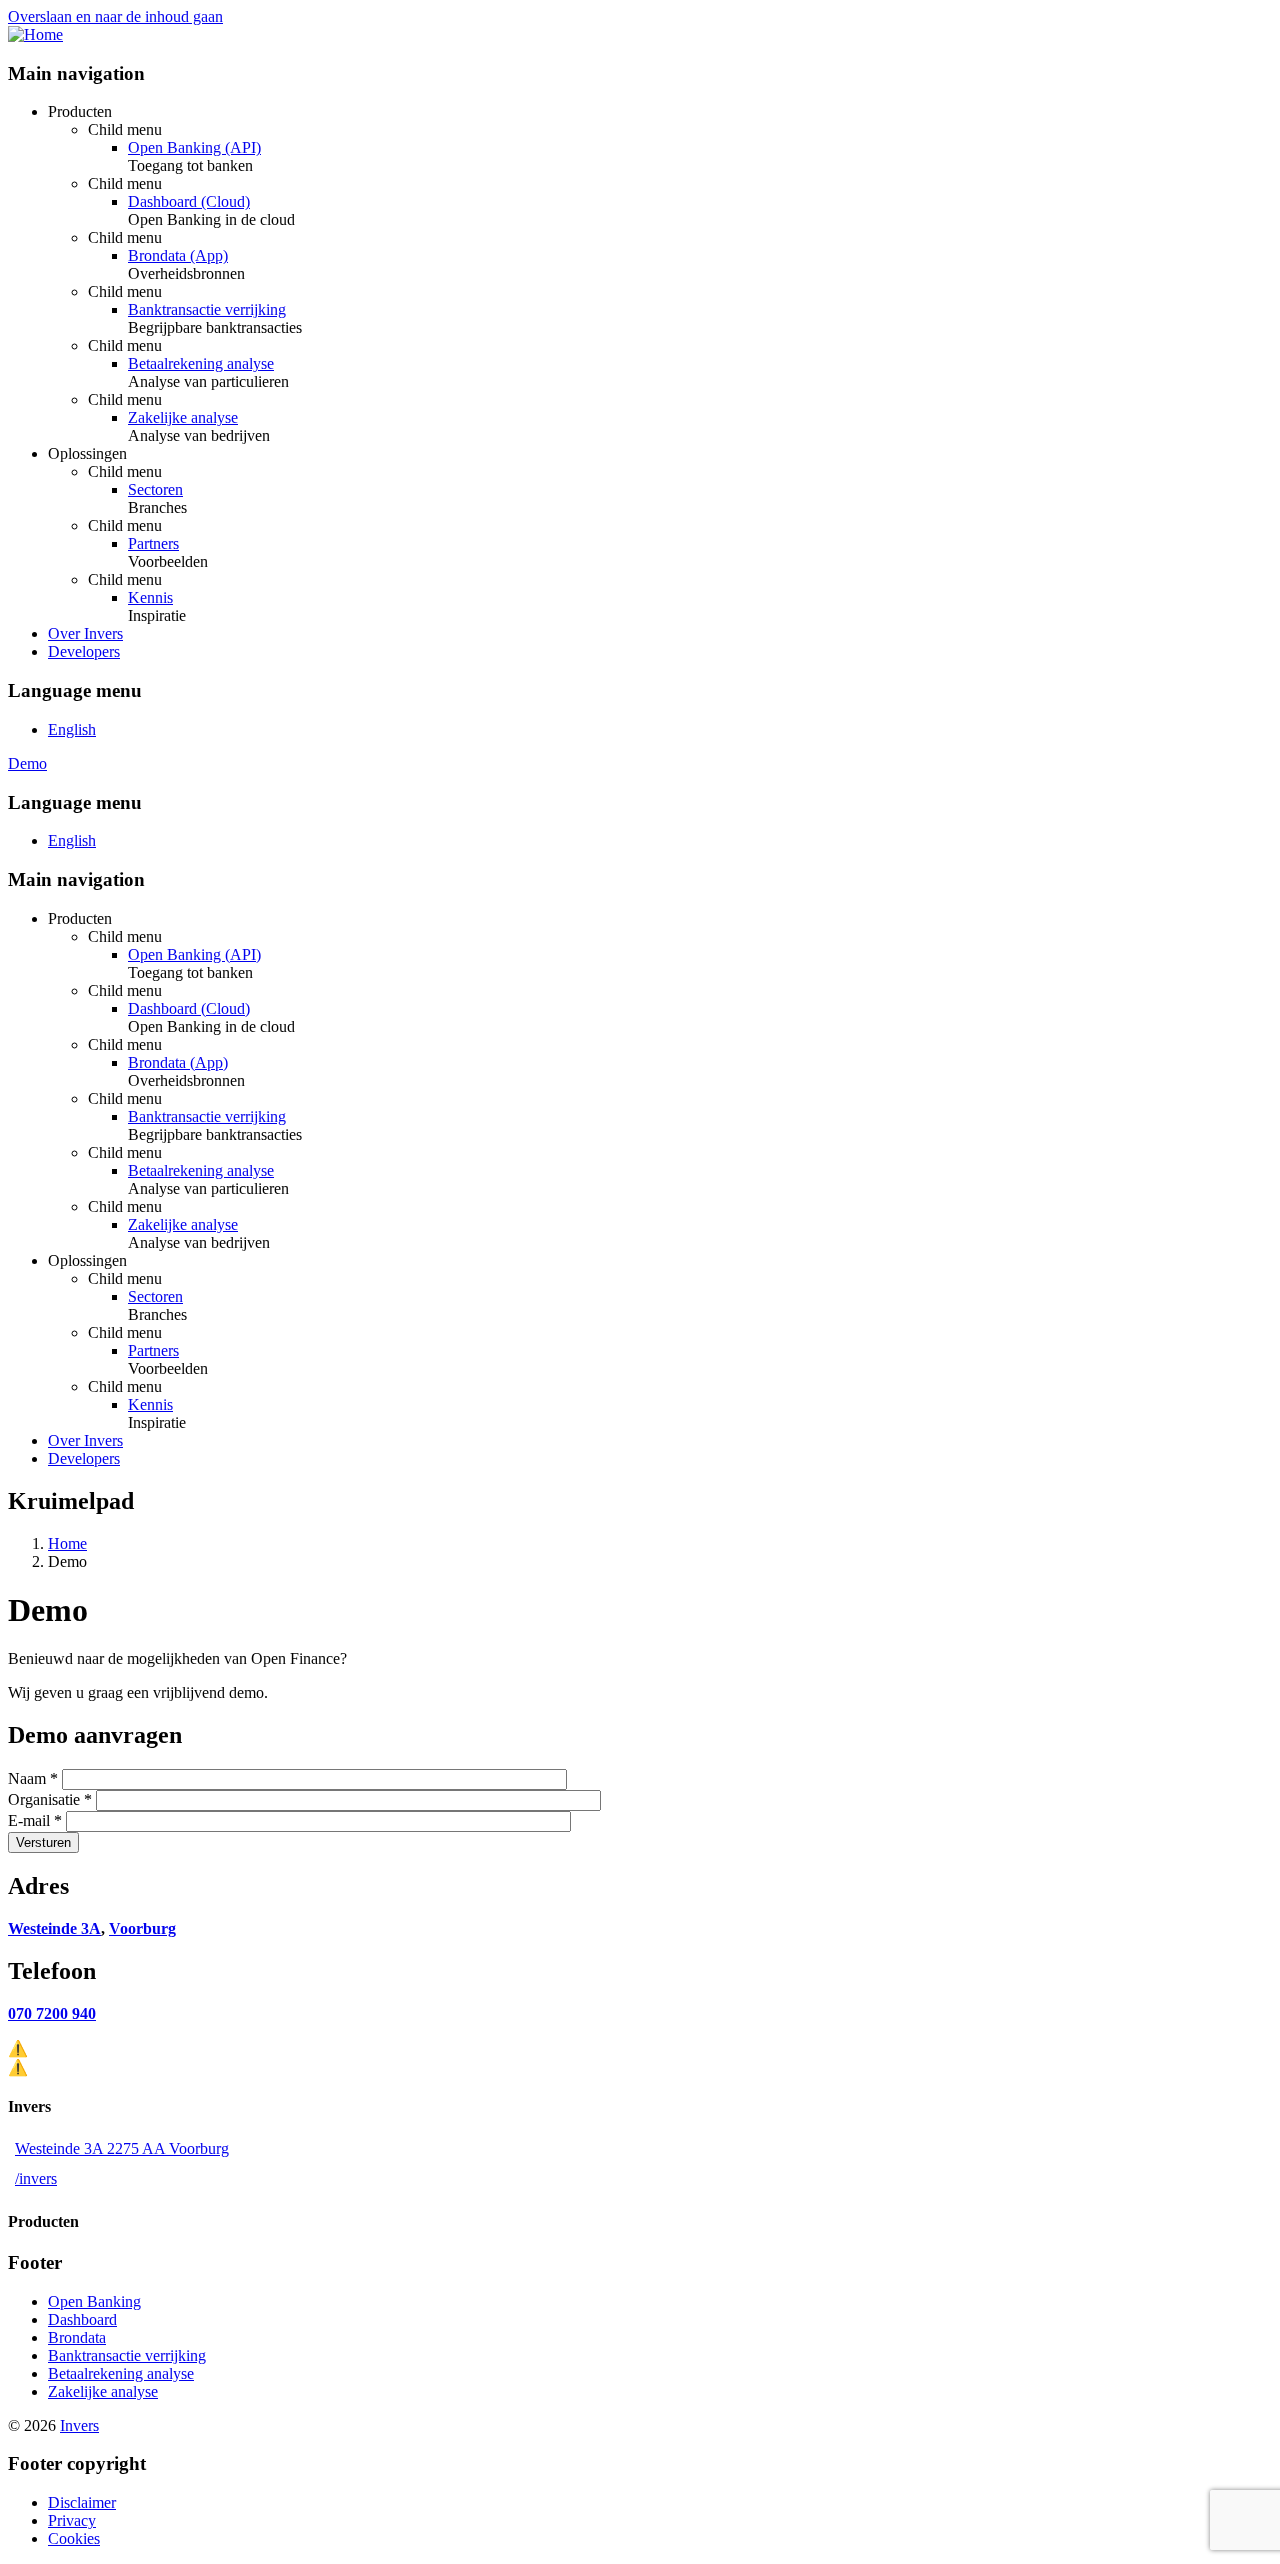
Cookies (74, 2538)
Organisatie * (50, 1799)
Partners (153, 543)
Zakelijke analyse (183, 417)
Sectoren (155, 489)
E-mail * (35, 1820)
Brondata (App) (178, 255)
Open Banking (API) (194, 147)
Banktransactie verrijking (207, 309)
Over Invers (85, 633)
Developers (84, 651)
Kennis (150, 597)
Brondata (77, 2337)
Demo (27, 763)
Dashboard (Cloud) (189, 201)
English (72, 729)
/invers (36, 2178)
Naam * (33, 1778)
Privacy (72, 2520)
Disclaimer (82, 2502)
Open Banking (94, 2301)
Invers (79, 2425)
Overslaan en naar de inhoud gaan (115, 16)
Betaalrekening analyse (201, 363)
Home (67, 1543)
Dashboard (82, 2319)
